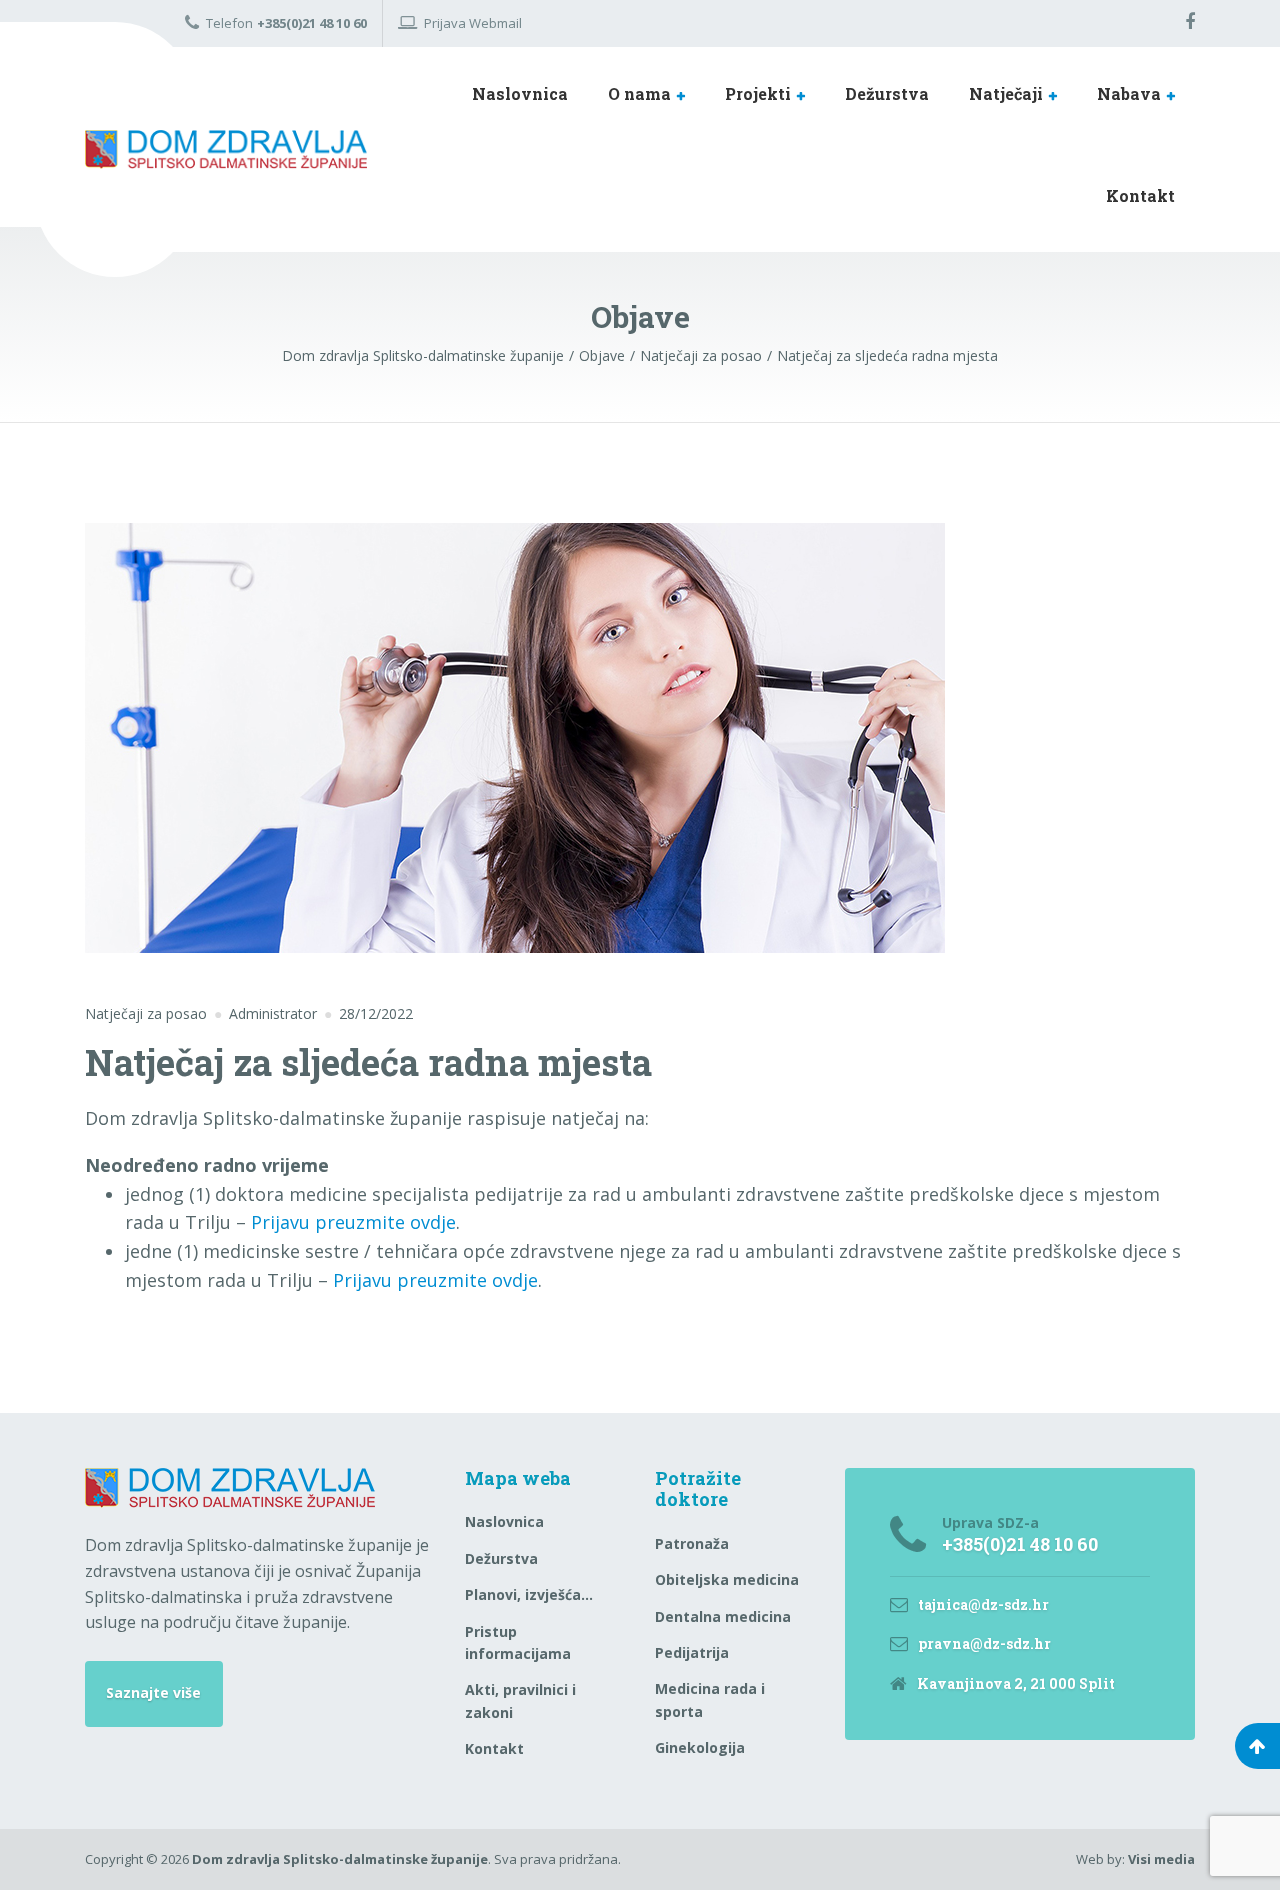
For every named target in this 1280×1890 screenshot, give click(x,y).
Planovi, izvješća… (529, 1594)
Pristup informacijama (518, 1642)
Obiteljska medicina (727, 1579)
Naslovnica (520, 93)
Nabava (1129, 93)
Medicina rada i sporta (710, 1699)
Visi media (1161, 1859)
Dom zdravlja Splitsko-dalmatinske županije (340, 1859)
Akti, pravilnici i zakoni (520, 1700)
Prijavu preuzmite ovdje (353, 1222)
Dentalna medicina (723, 1616)
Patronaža (692, 1543)
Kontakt (1140, 195)
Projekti (758, 93)
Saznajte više (153, 1692)
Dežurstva (887, 93)
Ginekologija (700, 1747)
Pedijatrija (692, 1652)
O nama (639, 93)
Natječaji (1006, 93)
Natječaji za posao (146, 1013)
